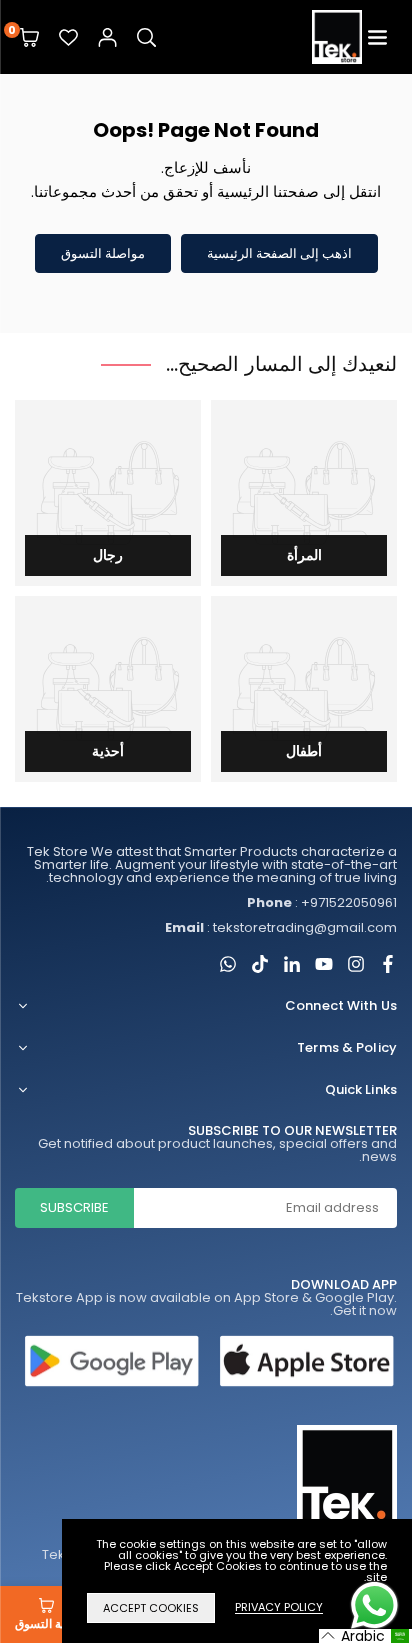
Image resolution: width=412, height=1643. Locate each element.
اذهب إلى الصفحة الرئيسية (279, 253)
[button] (377, 37)
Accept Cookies (151, 1608)
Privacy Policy (279, 1608)
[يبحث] (146, 37)
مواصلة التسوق (103, 253)
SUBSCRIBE (74, 1207)
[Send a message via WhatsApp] (374, 1605)
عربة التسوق (46, 1623)
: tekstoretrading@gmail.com (281, 928)
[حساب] (107, 37)
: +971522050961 (322, 902)
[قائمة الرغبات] (68, 37)
